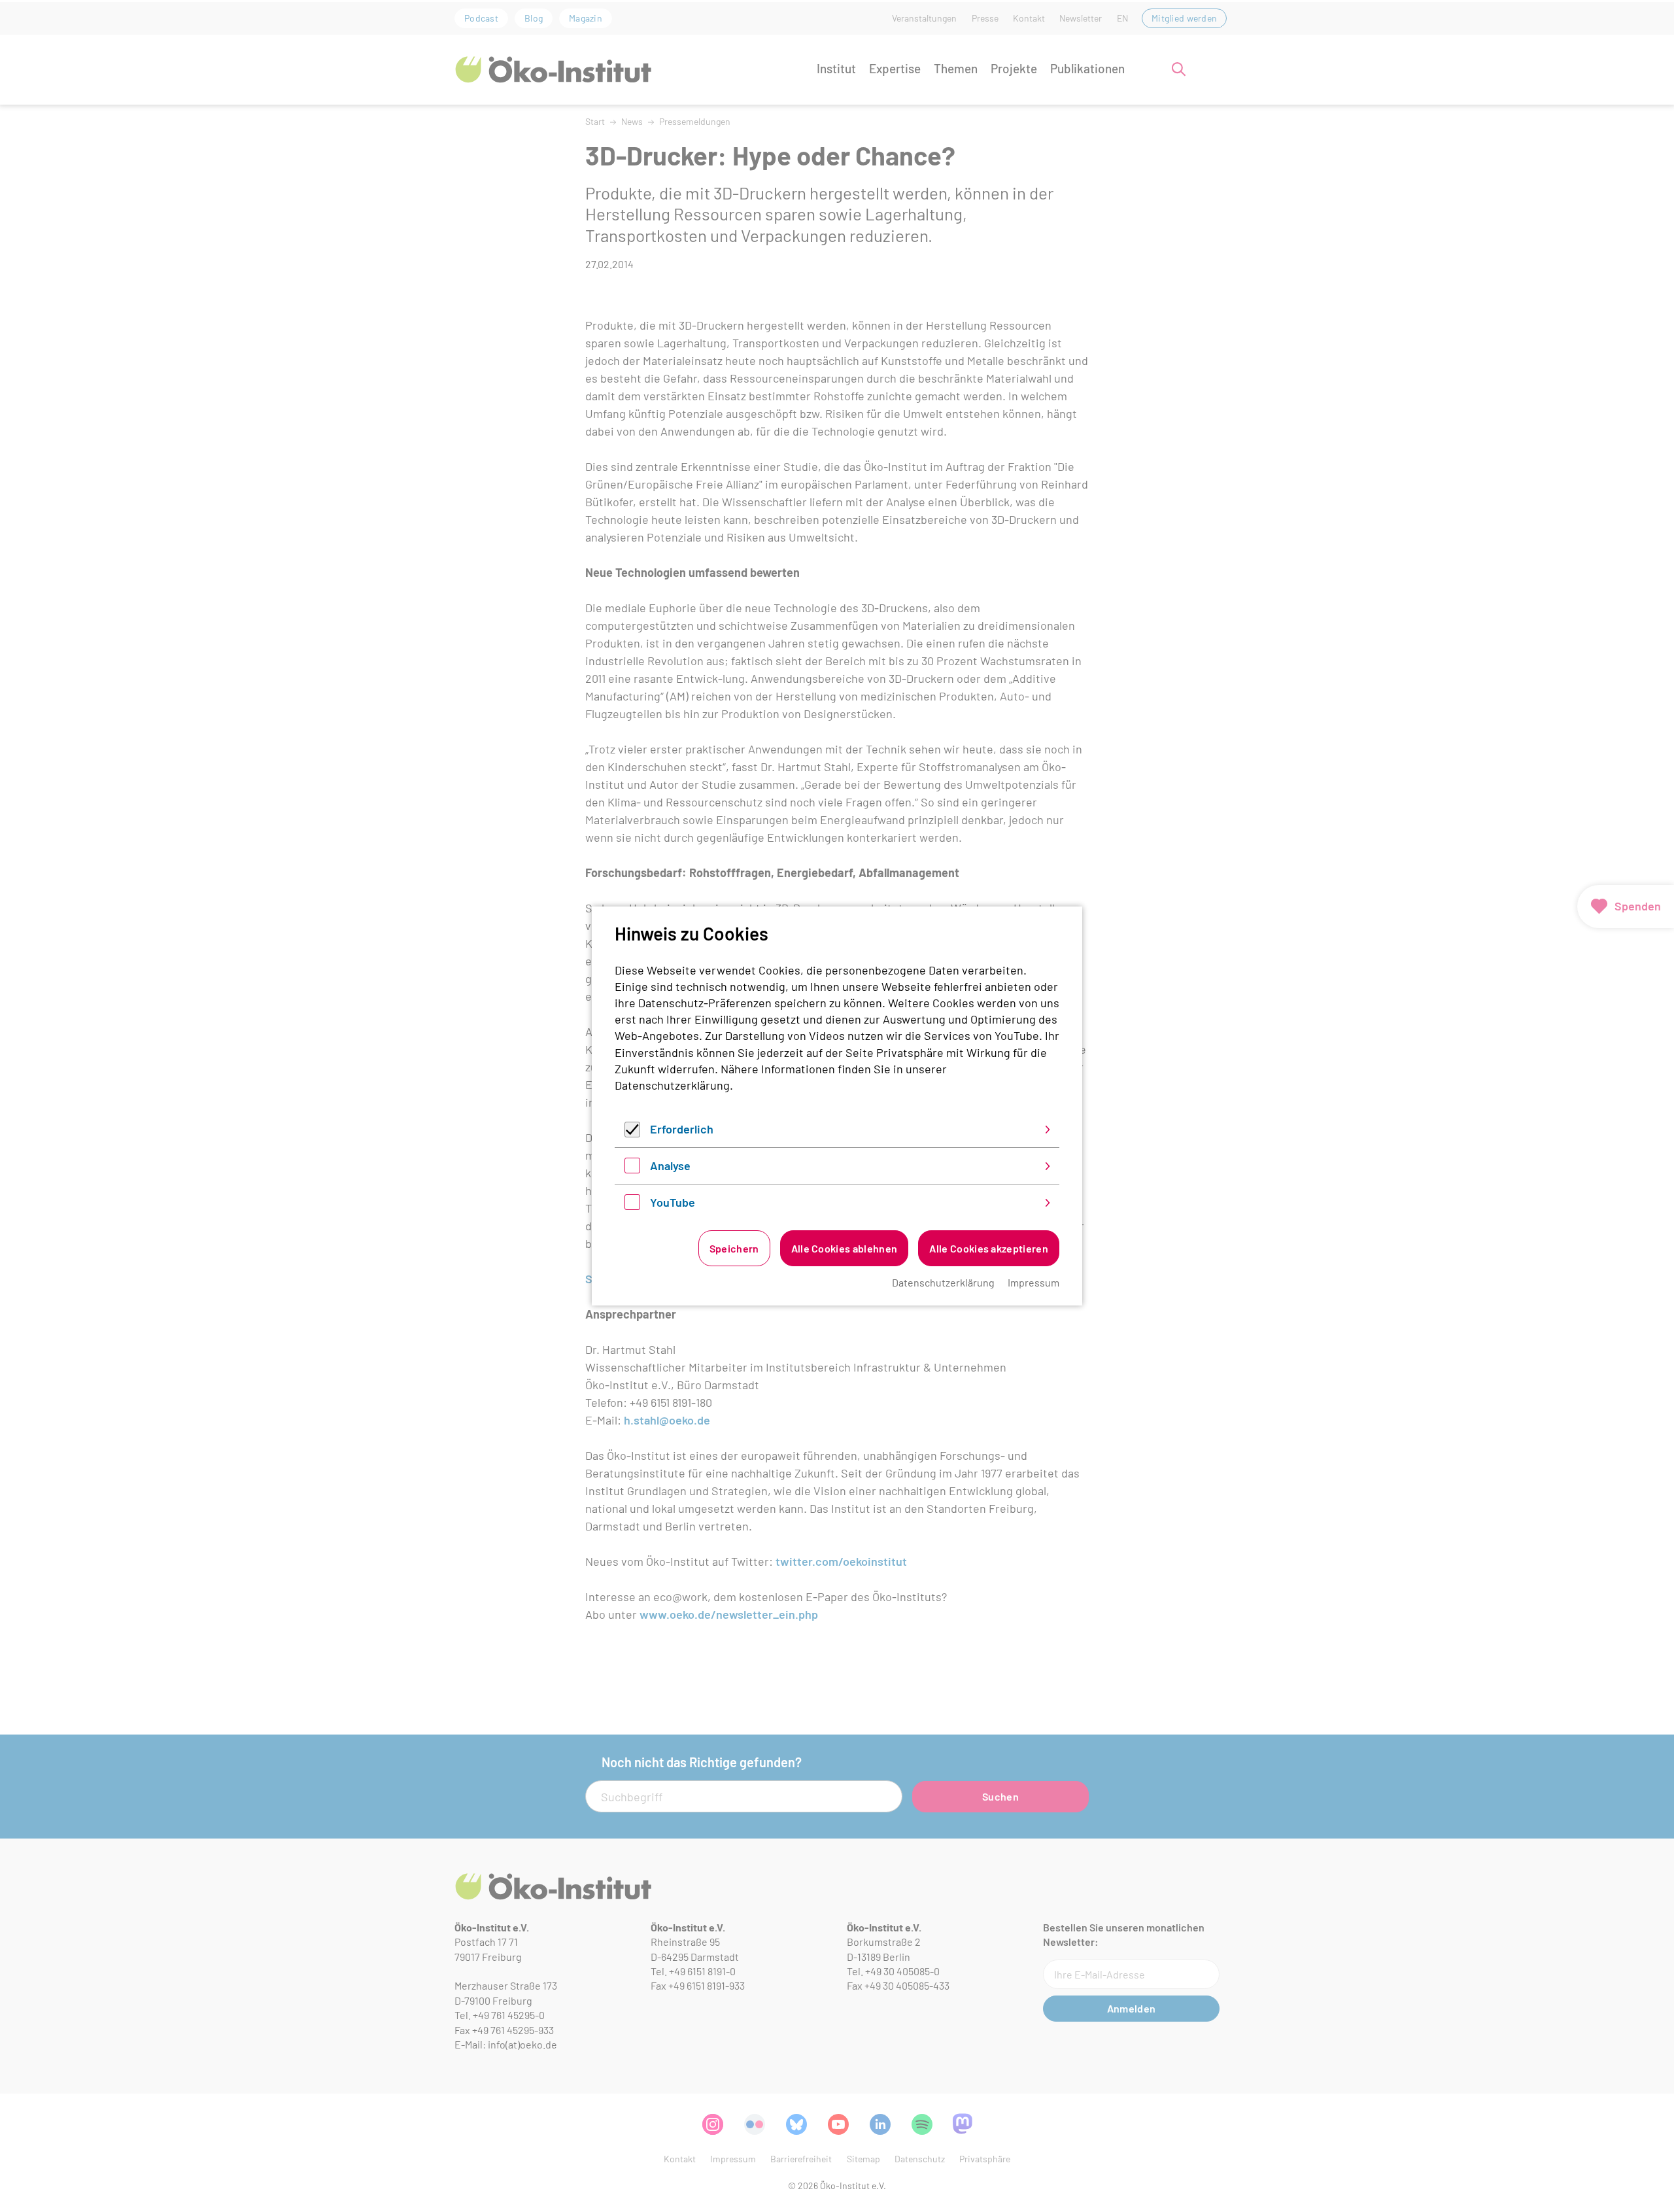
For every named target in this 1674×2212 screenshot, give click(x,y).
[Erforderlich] (632, 1133)
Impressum (1033, 1282)
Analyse (670, 1166)
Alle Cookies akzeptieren (989, 1248)
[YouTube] (632, 1205)
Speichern (734, 1248)
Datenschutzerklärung (672, 1085)
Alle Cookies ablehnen (845, 1248)
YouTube (673, 1202)
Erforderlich (682, 1129)
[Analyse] (632, 1169)
